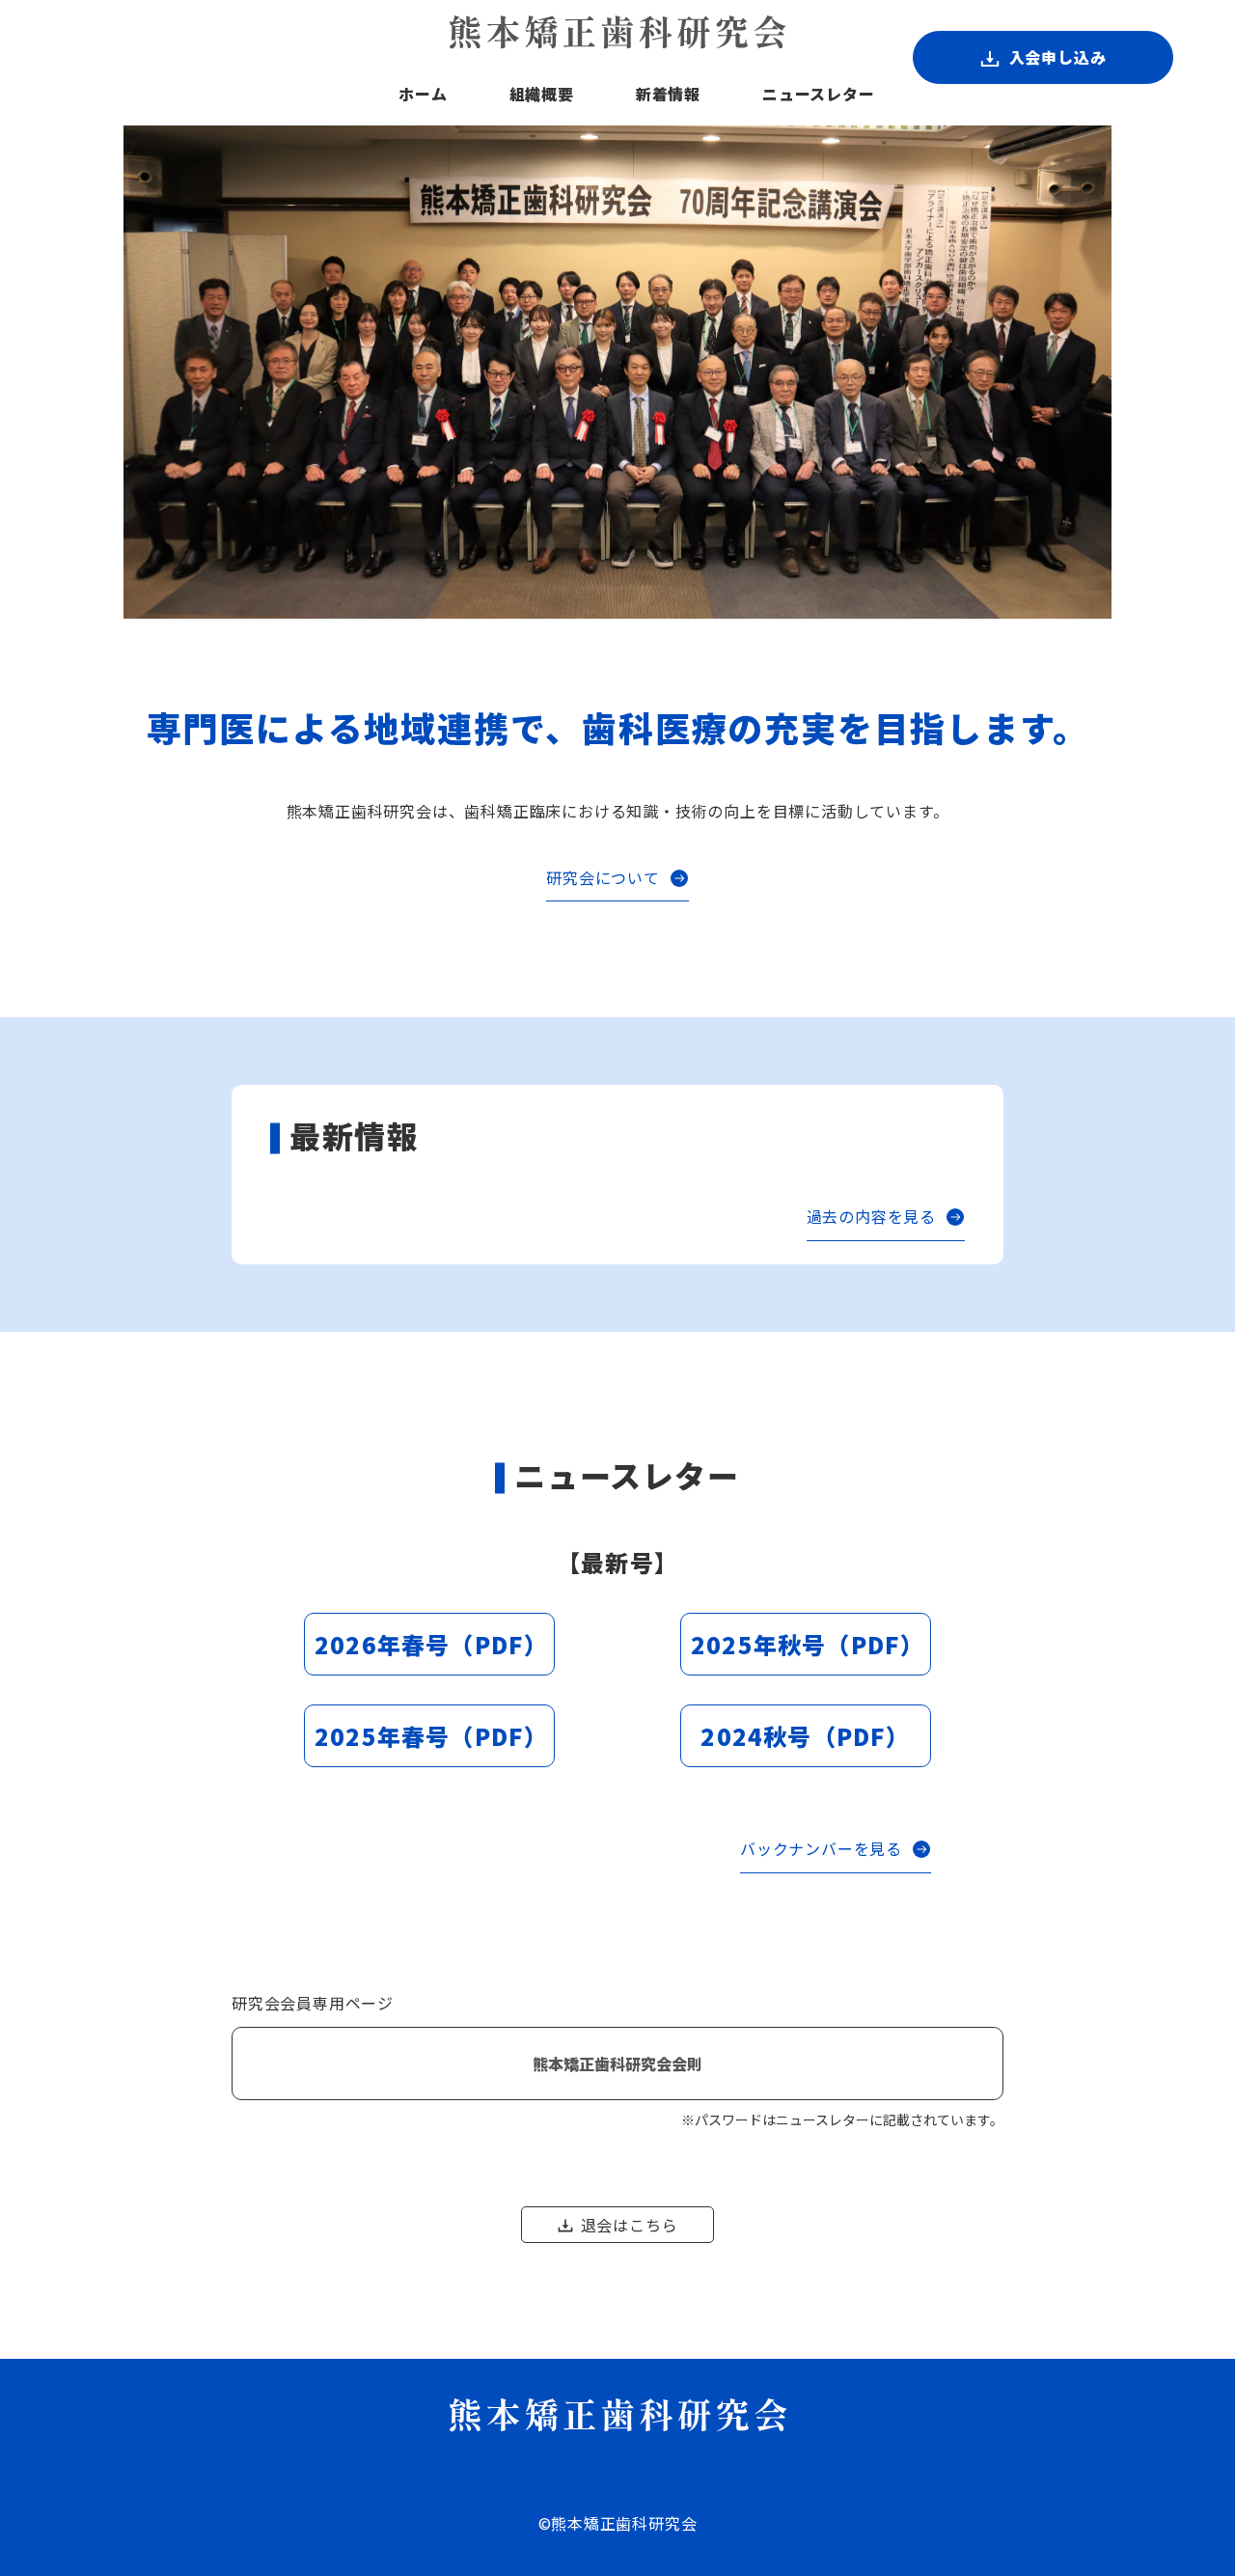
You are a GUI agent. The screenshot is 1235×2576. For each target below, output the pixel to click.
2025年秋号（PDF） (808, 1644)
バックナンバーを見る (821, 1848)
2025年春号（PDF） (431, 1736)
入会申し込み (1058, 57)
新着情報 (668, 94)
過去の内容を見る (871, 1216)
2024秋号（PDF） (805, 1736)
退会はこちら (630, 2225)
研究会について (603, 877)
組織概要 (542, 94)
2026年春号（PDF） (431, 1644)
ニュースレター (819, 94)
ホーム (423, 94)
